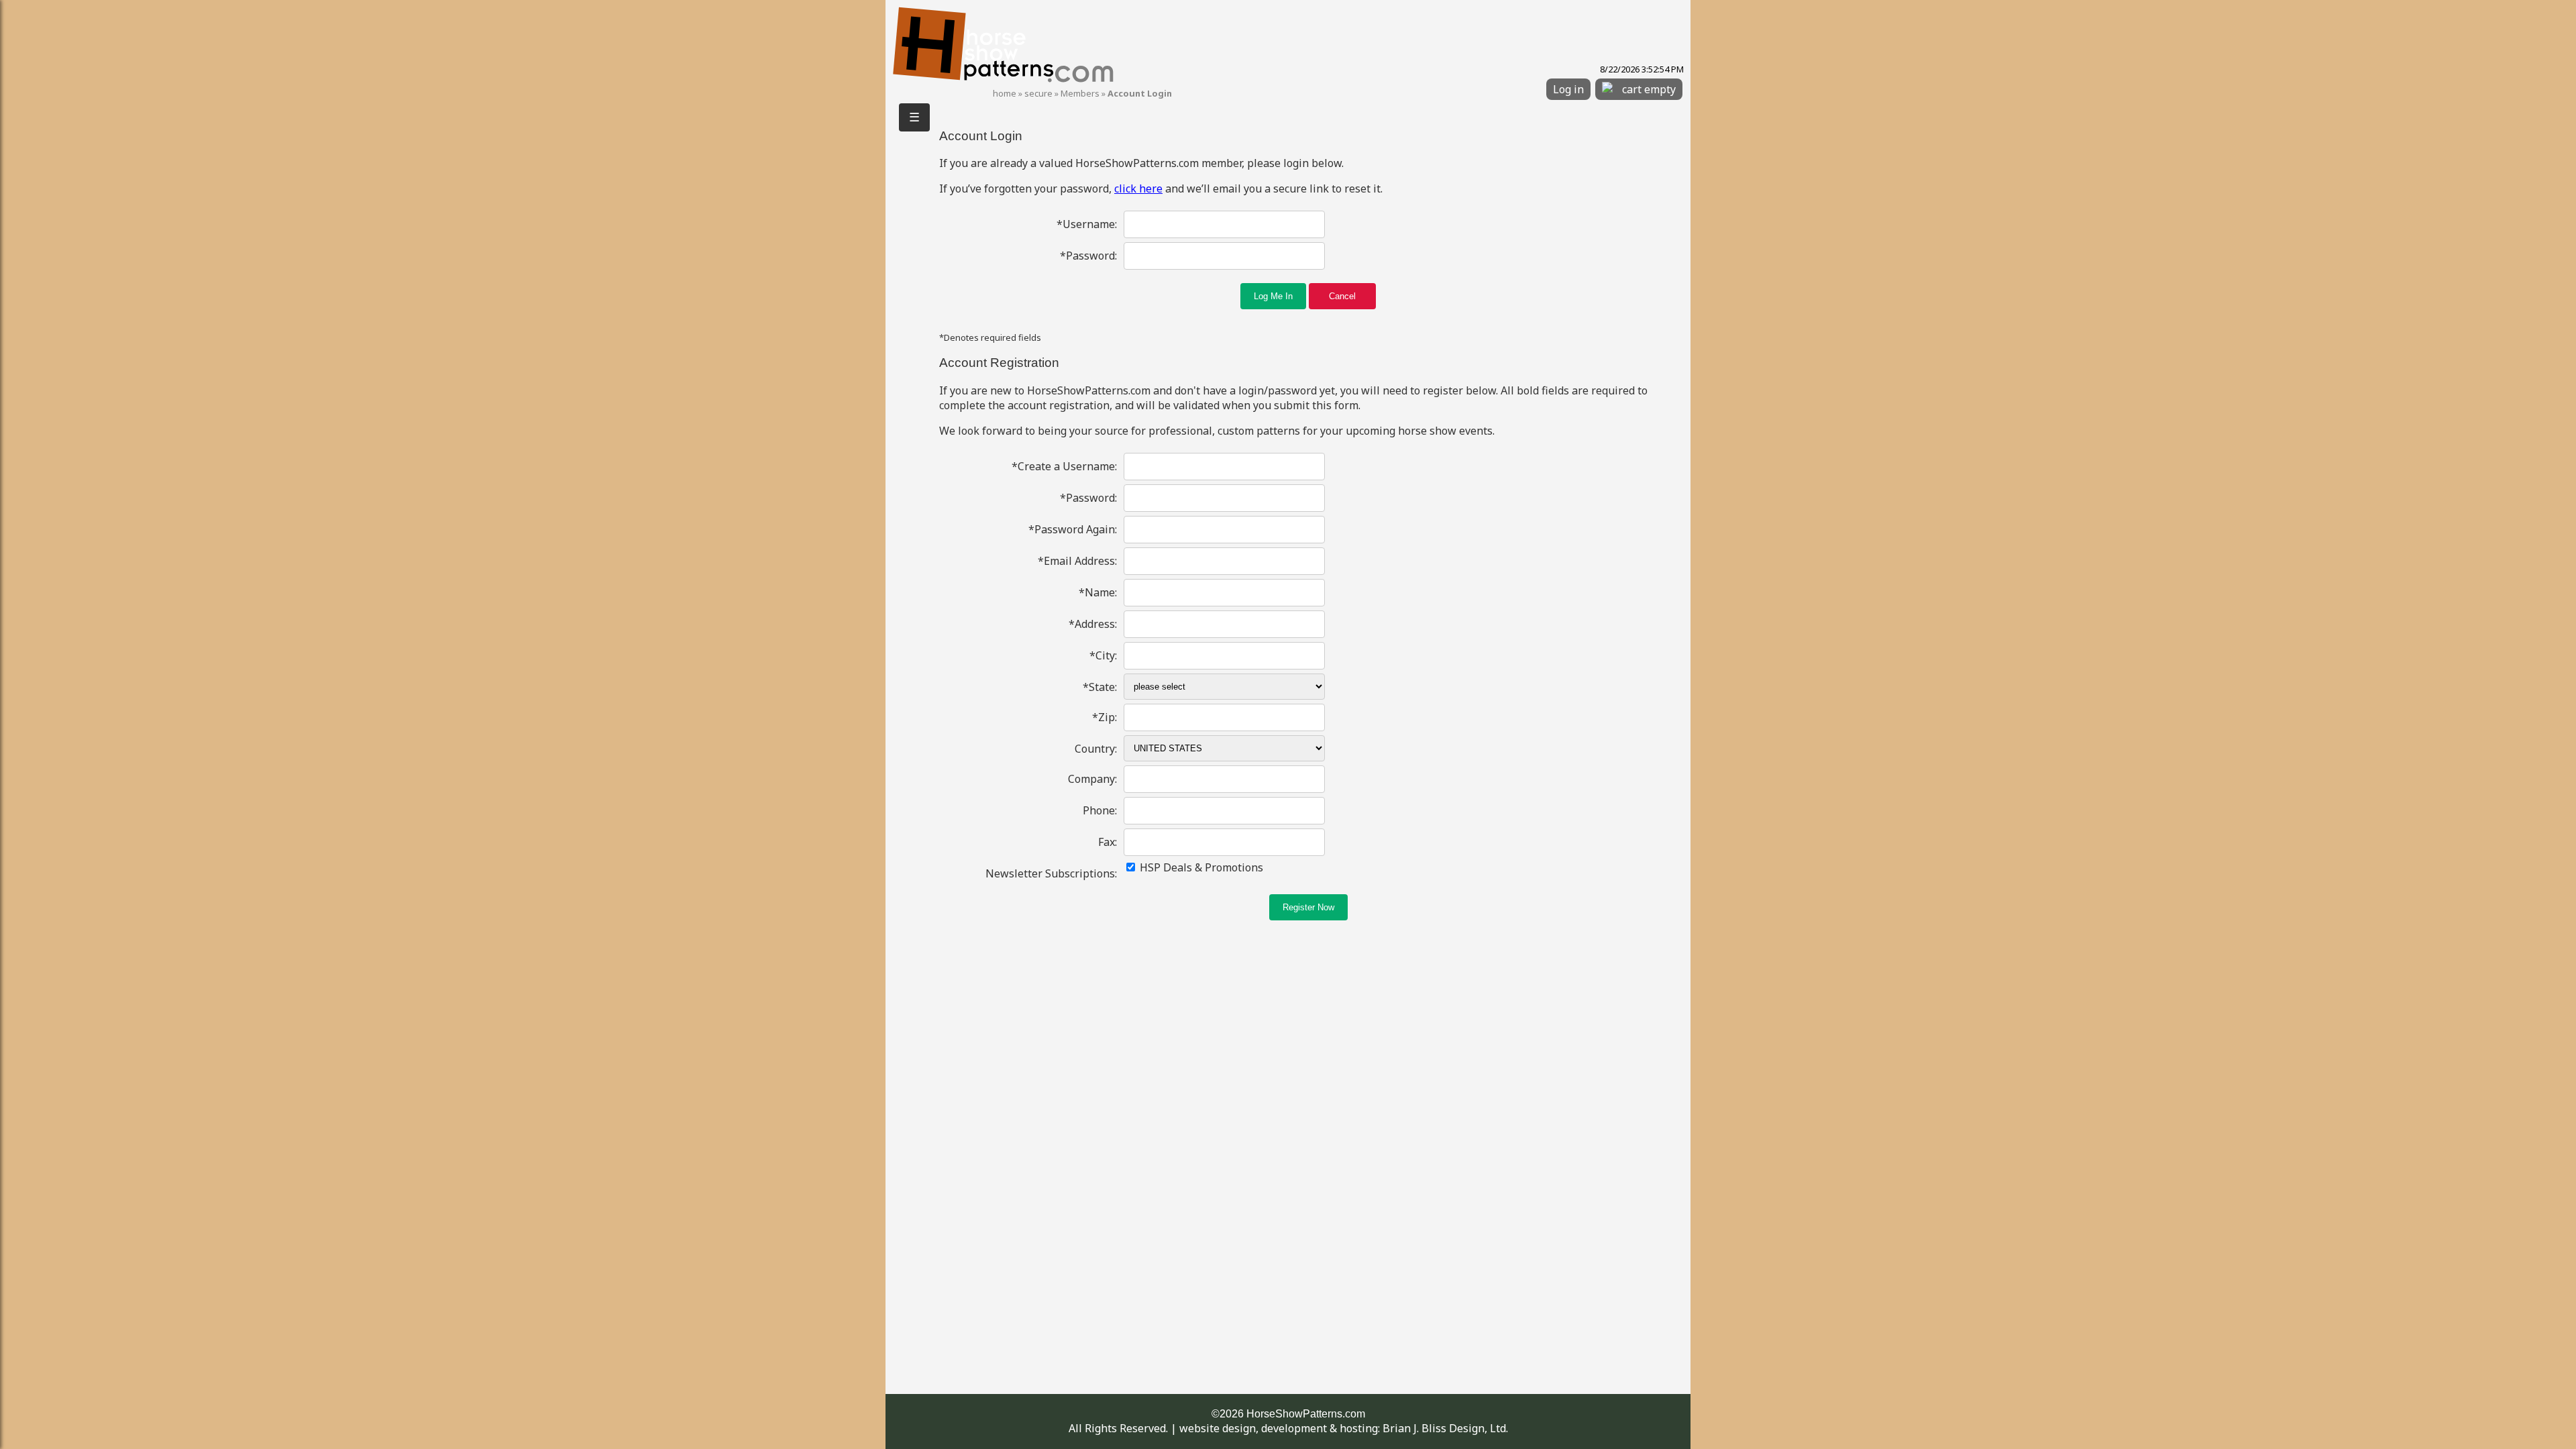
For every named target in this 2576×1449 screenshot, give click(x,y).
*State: (1100, 687)
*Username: (1087, 224)
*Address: (1093, 624)
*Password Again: (1073, 529)
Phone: (1100, 810)
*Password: (1088, 256)
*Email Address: (1077, 561)
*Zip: (1105, 717)
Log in (1568, 89)
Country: (1096, 749)
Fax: (1108, 842)
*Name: (1098, 592)
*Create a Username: (1064, 466)
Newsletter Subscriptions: (1051, 873)
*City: (1103, 655)
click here (1138, 189)
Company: (1092, 779)
